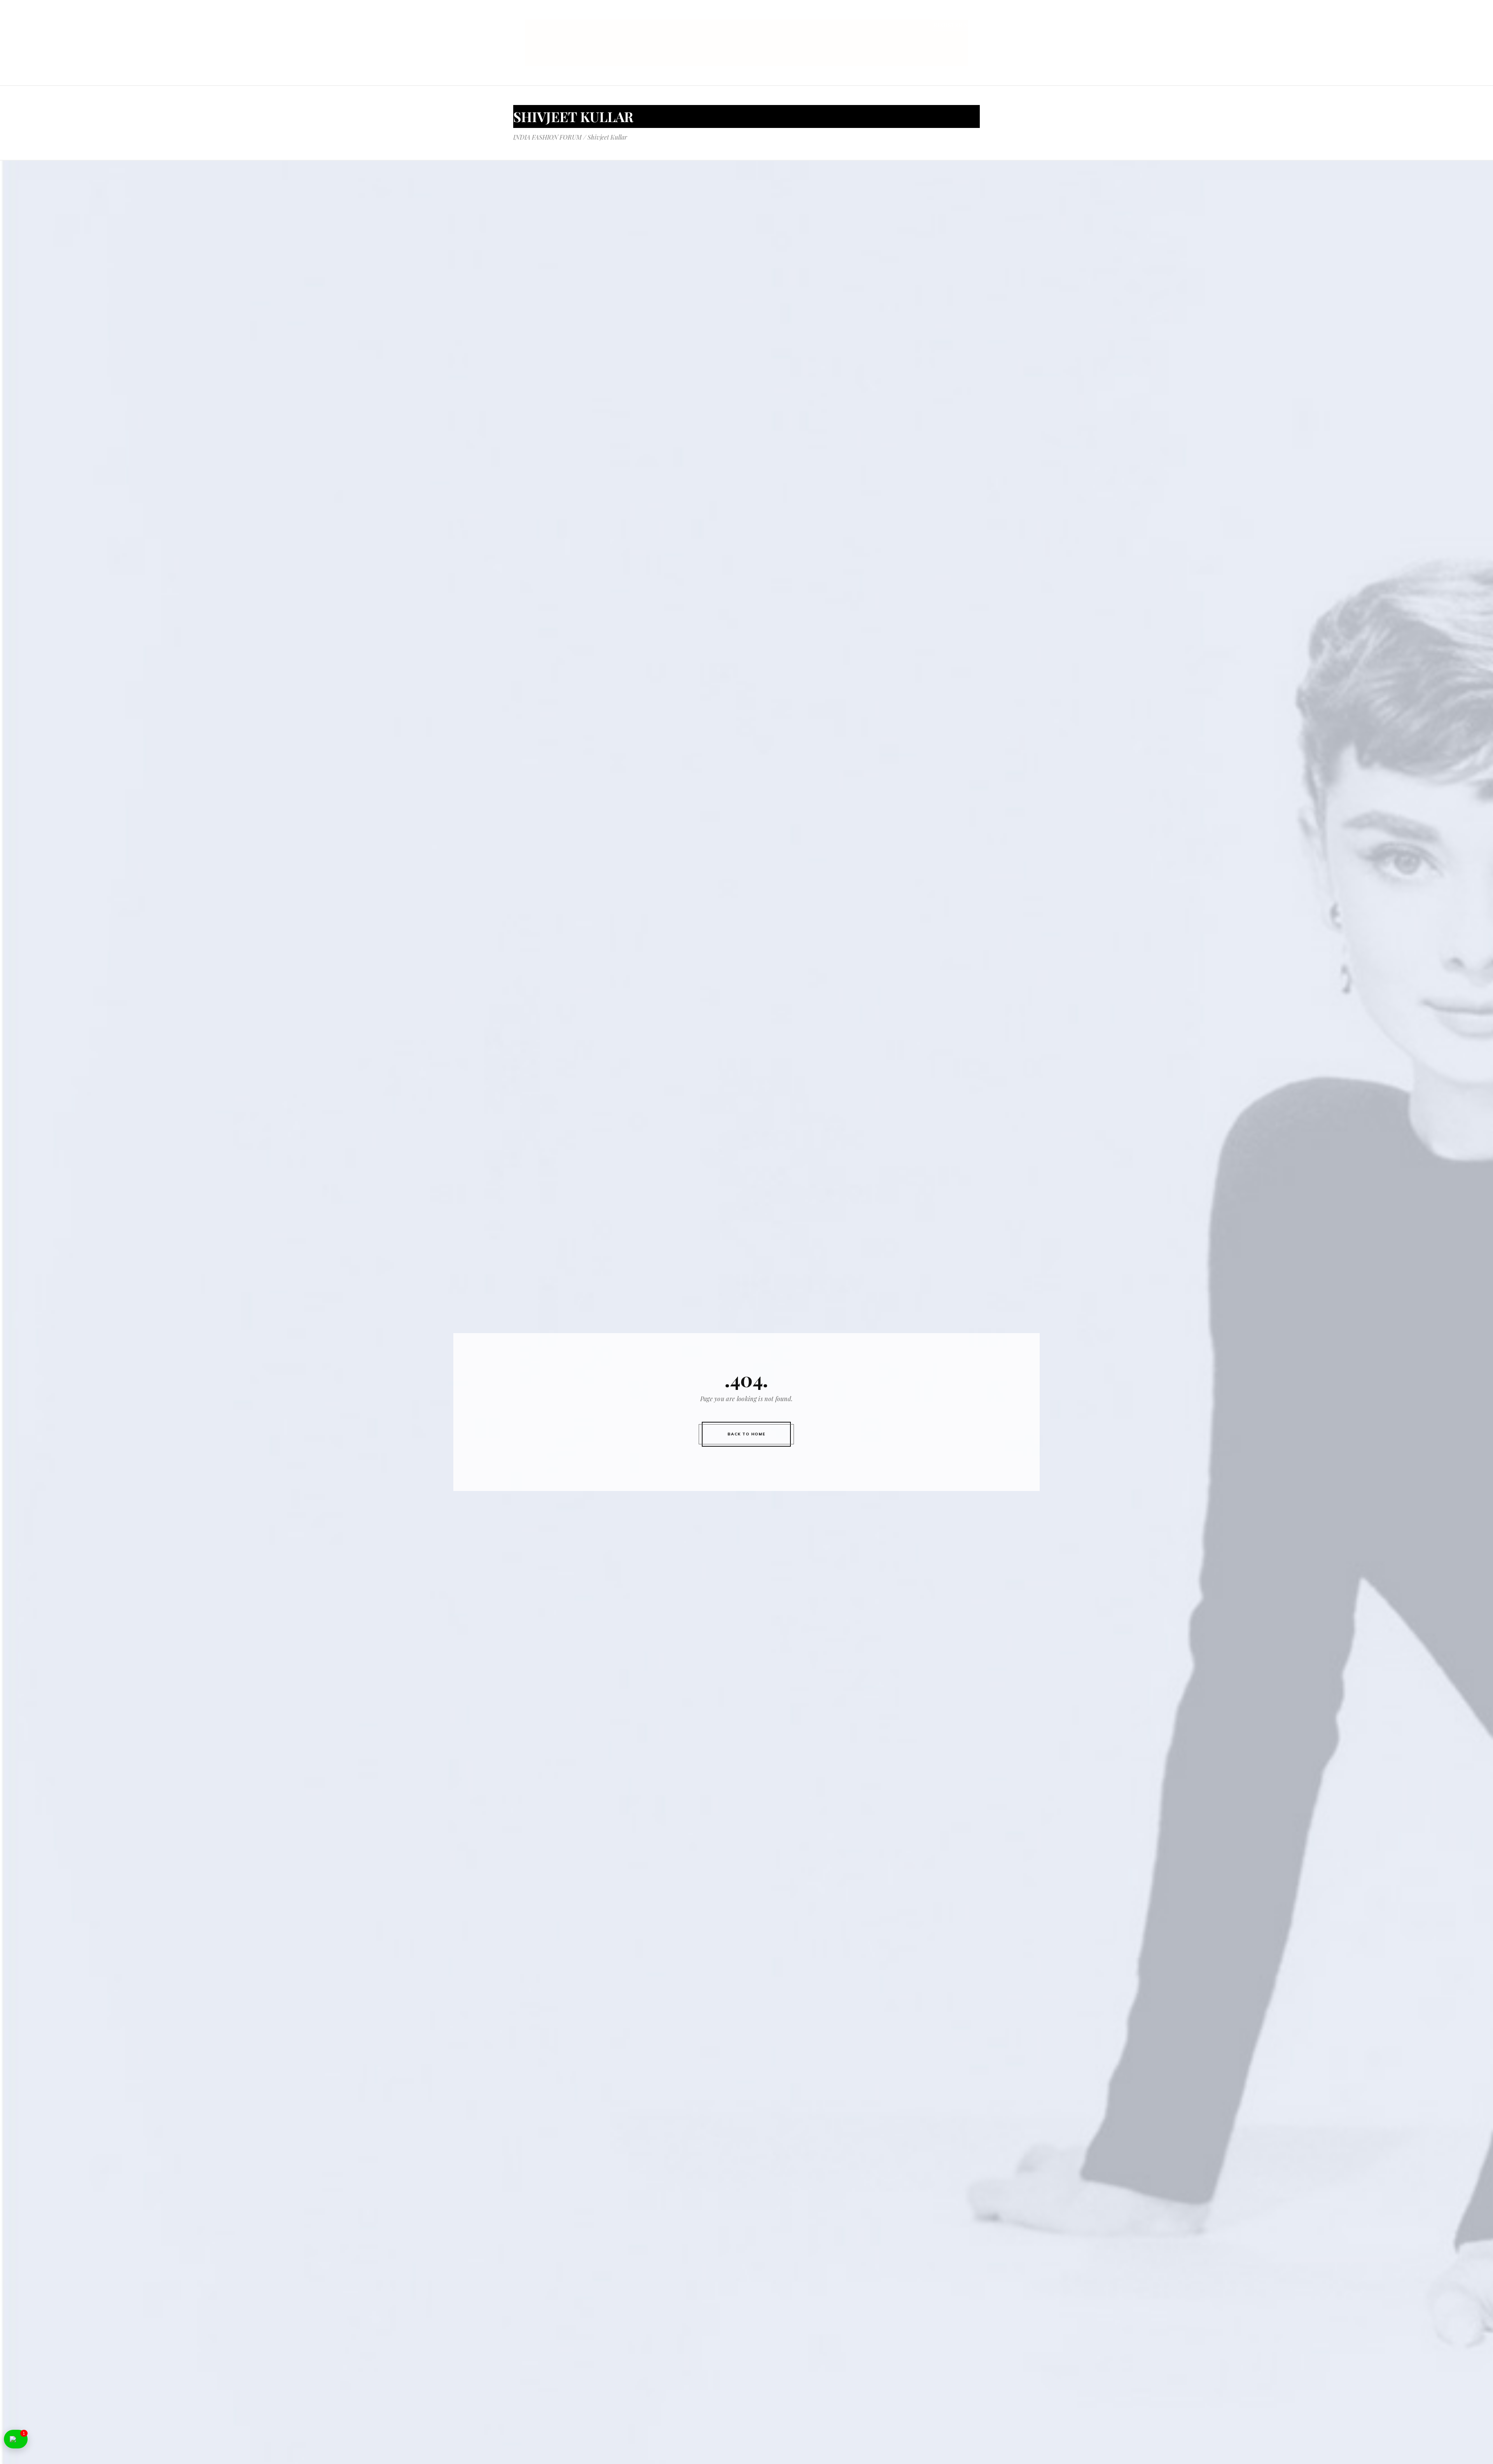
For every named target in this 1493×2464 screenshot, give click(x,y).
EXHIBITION (771, 15)
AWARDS (878, 15)
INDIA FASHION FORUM (547, 137)
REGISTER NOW (956, 25)
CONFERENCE (724, 15)
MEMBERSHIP (920, 15)
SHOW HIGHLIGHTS (827, 15)
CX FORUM (965, 15)
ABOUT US (681, 15)
